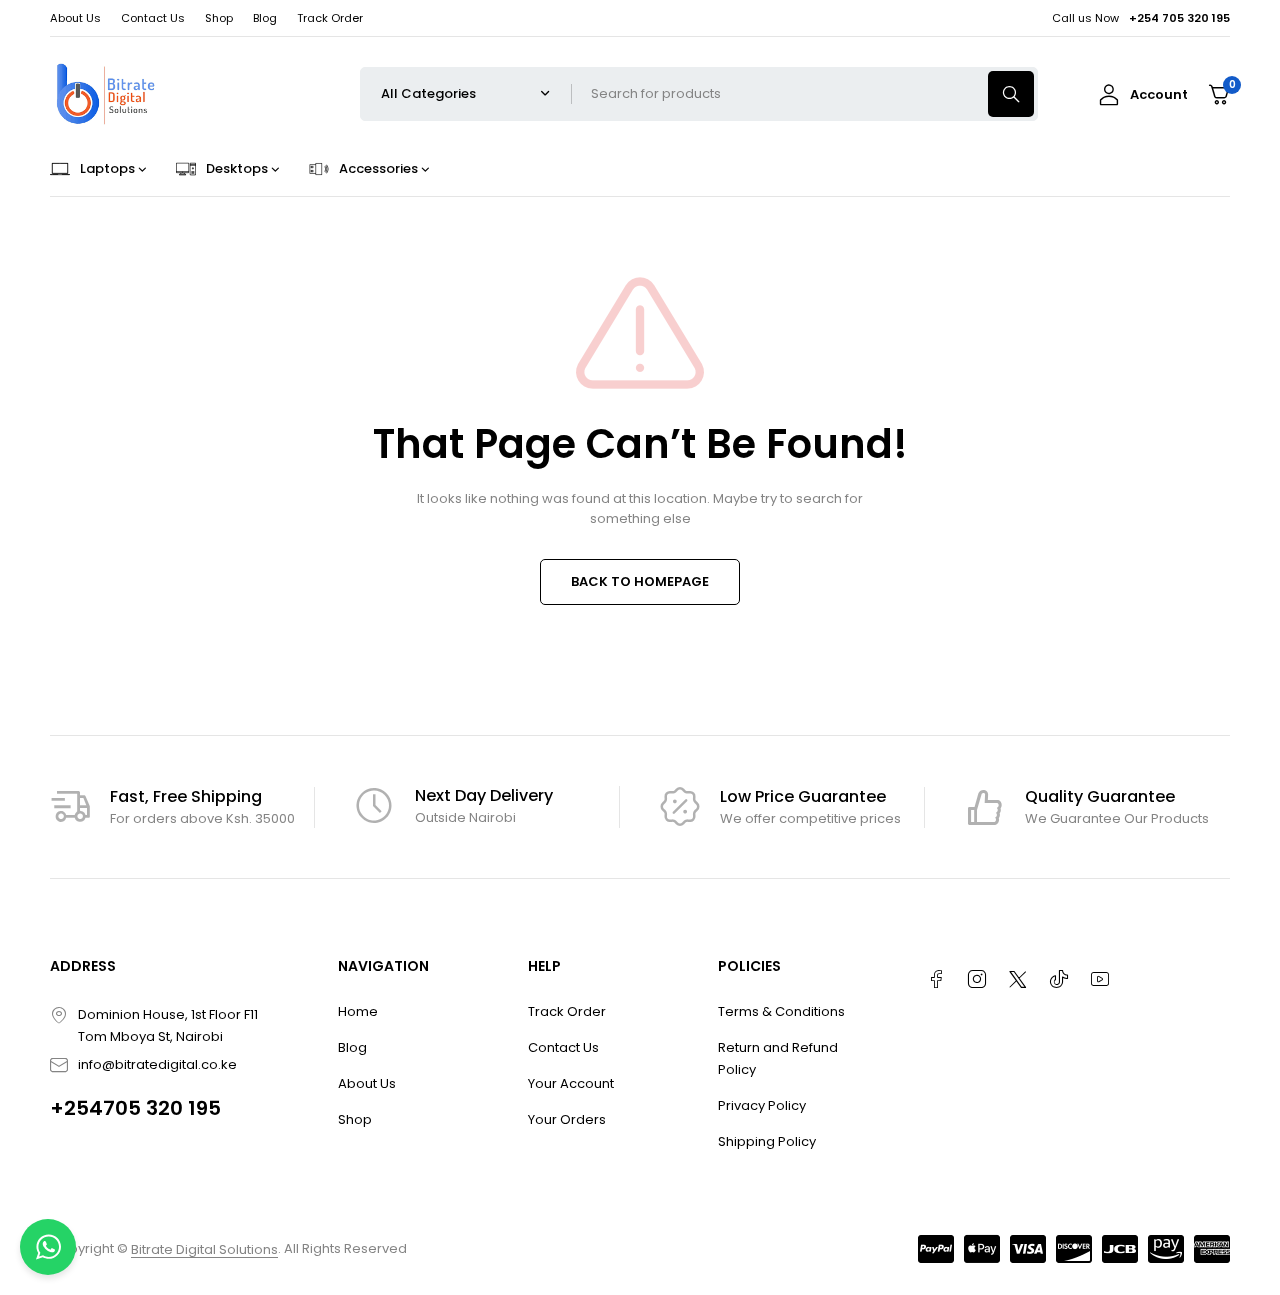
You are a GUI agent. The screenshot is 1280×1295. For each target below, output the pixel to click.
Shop (219, 18)
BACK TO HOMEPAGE (640, 581)
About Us (75, 18)
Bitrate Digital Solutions (204, 1249)
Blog (265, 18)
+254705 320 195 (135, 1108)
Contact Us (153, 18)
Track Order (330, 18)
